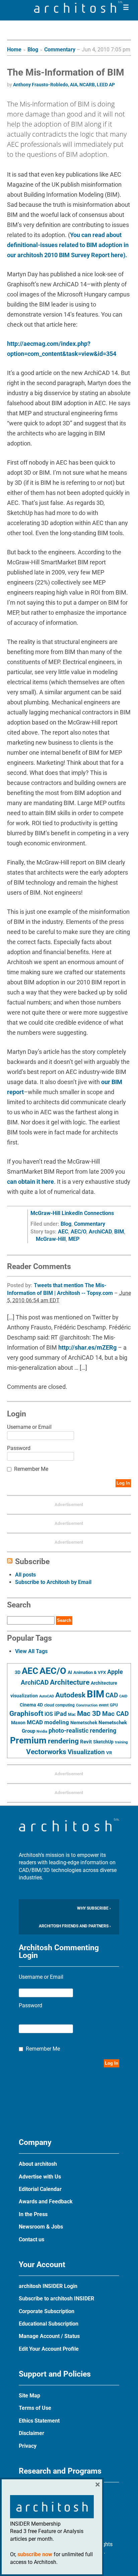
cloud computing (59, 1705)
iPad (60, 1714)
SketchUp (103, 1742)
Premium (28, 1740)
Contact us (31, 2239)
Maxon (18, 1723)
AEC (63, 1232)
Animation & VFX (90, 1672)
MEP (74, 1239)
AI (70, 1672)
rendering (63, 1741)
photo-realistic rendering (82, 1731)
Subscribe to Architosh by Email (53, 1582)
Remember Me (31, 1469)
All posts (25, 1575)
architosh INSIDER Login (48, 2286)
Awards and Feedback (46, 2202)
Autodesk (70, 1695)
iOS (49, 1714)
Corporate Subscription (47, 2311)
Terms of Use (35, 2408)
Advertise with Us (40, 2177)
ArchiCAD (100, 1232)
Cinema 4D (31, 1705)
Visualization (86, 1752)
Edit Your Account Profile (49, 2349)
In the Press (33, 2214)
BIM (119, 1232)
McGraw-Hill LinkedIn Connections (72, 1213)
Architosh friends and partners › (75, 1926)
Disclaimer (31, 2433)
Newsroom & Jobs (41, 2227)
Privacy (28, 2446)
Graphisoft (26, 1714)
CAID (123, 1696)
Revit (86, 1742)
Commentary (60, 50)
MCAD (35, 1722)
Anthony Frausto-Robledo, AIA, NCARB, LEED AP (64, 85)
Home (14, 50)
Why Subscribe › (94, 1908)
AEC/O (78, 1232)
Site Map (29, 2396)
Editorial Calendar (40, 2189)
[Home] (78, 11)
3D (18, 1672)
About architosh (38, 2164)
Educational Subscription (49, 2324)
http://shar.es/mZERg (87, 1347)
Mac (72, 1715)
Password (19, 1448)
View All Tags (31, 1651)
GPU (114, 1705)
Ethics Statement (39, 2421)
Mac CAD (115, 1714)
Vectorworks (46, 1752)
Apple (115, 1672)
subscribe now (35, 2554)
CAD (112, 1695)
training (121, 1742)
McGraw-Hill (51, 1239)
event (104, 1705)
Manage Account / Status (49, 2336)
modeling (57, 1722)
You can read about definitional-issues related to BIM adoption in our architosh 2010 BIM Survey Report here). (68, 245)
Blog (33, 50)
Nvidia (42, 1731)
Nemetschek (84, 1723)
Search (64, 1620)
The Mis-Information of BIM (66, 72)
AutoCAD (47, 1696)
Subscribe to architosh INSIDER (56, 2299)
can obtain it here (30, 1182)
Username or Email (29, 1427)
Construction (87, 1705)
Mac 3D (89, 1714)
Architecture (70, 1682)
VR (109, 1753)
